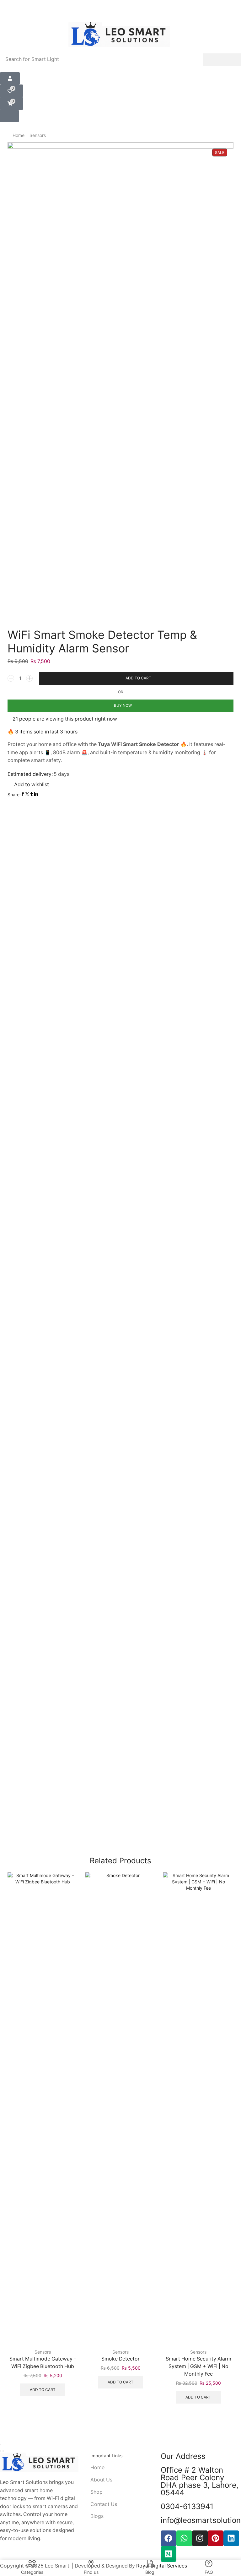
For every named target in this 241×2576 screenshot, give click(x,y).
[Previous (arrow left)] (1, 2451)
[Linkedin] (231, 2538)
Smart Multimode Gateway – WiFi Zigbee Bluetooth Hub (43, 2363)
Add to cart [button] (43, 2390)
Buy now (123, 705)
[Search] (222, 60)
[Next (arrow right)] (3, 2451)
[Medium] (169, 2554)
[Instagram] (200, 2538)
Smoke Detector (120, 2359)
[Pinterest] (216, 2538)
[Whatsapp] (184, 2538)
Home (19, 135)
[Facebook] (169, 2538)
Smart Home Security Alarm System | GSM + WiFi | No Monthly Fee (198, 2366)
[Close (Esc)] (1, 2445)
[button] (10, 78)
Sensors (38, 135)
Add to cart (138, 678)
